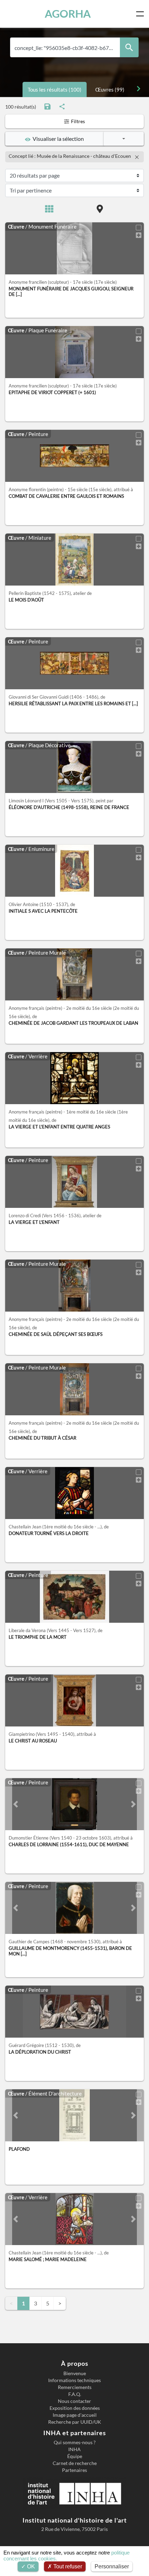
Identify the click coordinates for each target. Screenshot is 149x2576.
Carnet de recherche (75, 2463)
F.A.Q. (75, 2394)
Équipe (75, 2456)
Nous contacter (74, 2401)
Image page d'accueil (75, 2415)
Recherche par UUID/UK (75, 2422)
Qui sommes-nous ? (75, 2442)
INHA (74, 2449)
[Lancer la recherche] (129, 47)
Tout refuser (67, 2566)
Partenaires (74, 2470)
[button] (16, 1804)
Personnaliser (112, 2566)
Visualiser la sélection (57, 139)
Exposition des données (75, 2408)
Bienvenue (75, 2373)
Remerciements (75, 2387)
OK (30, 2566)
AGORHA (68, 14)
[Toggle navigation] (141, 14)
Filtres (77, 121)
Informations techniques (74, 2380)
